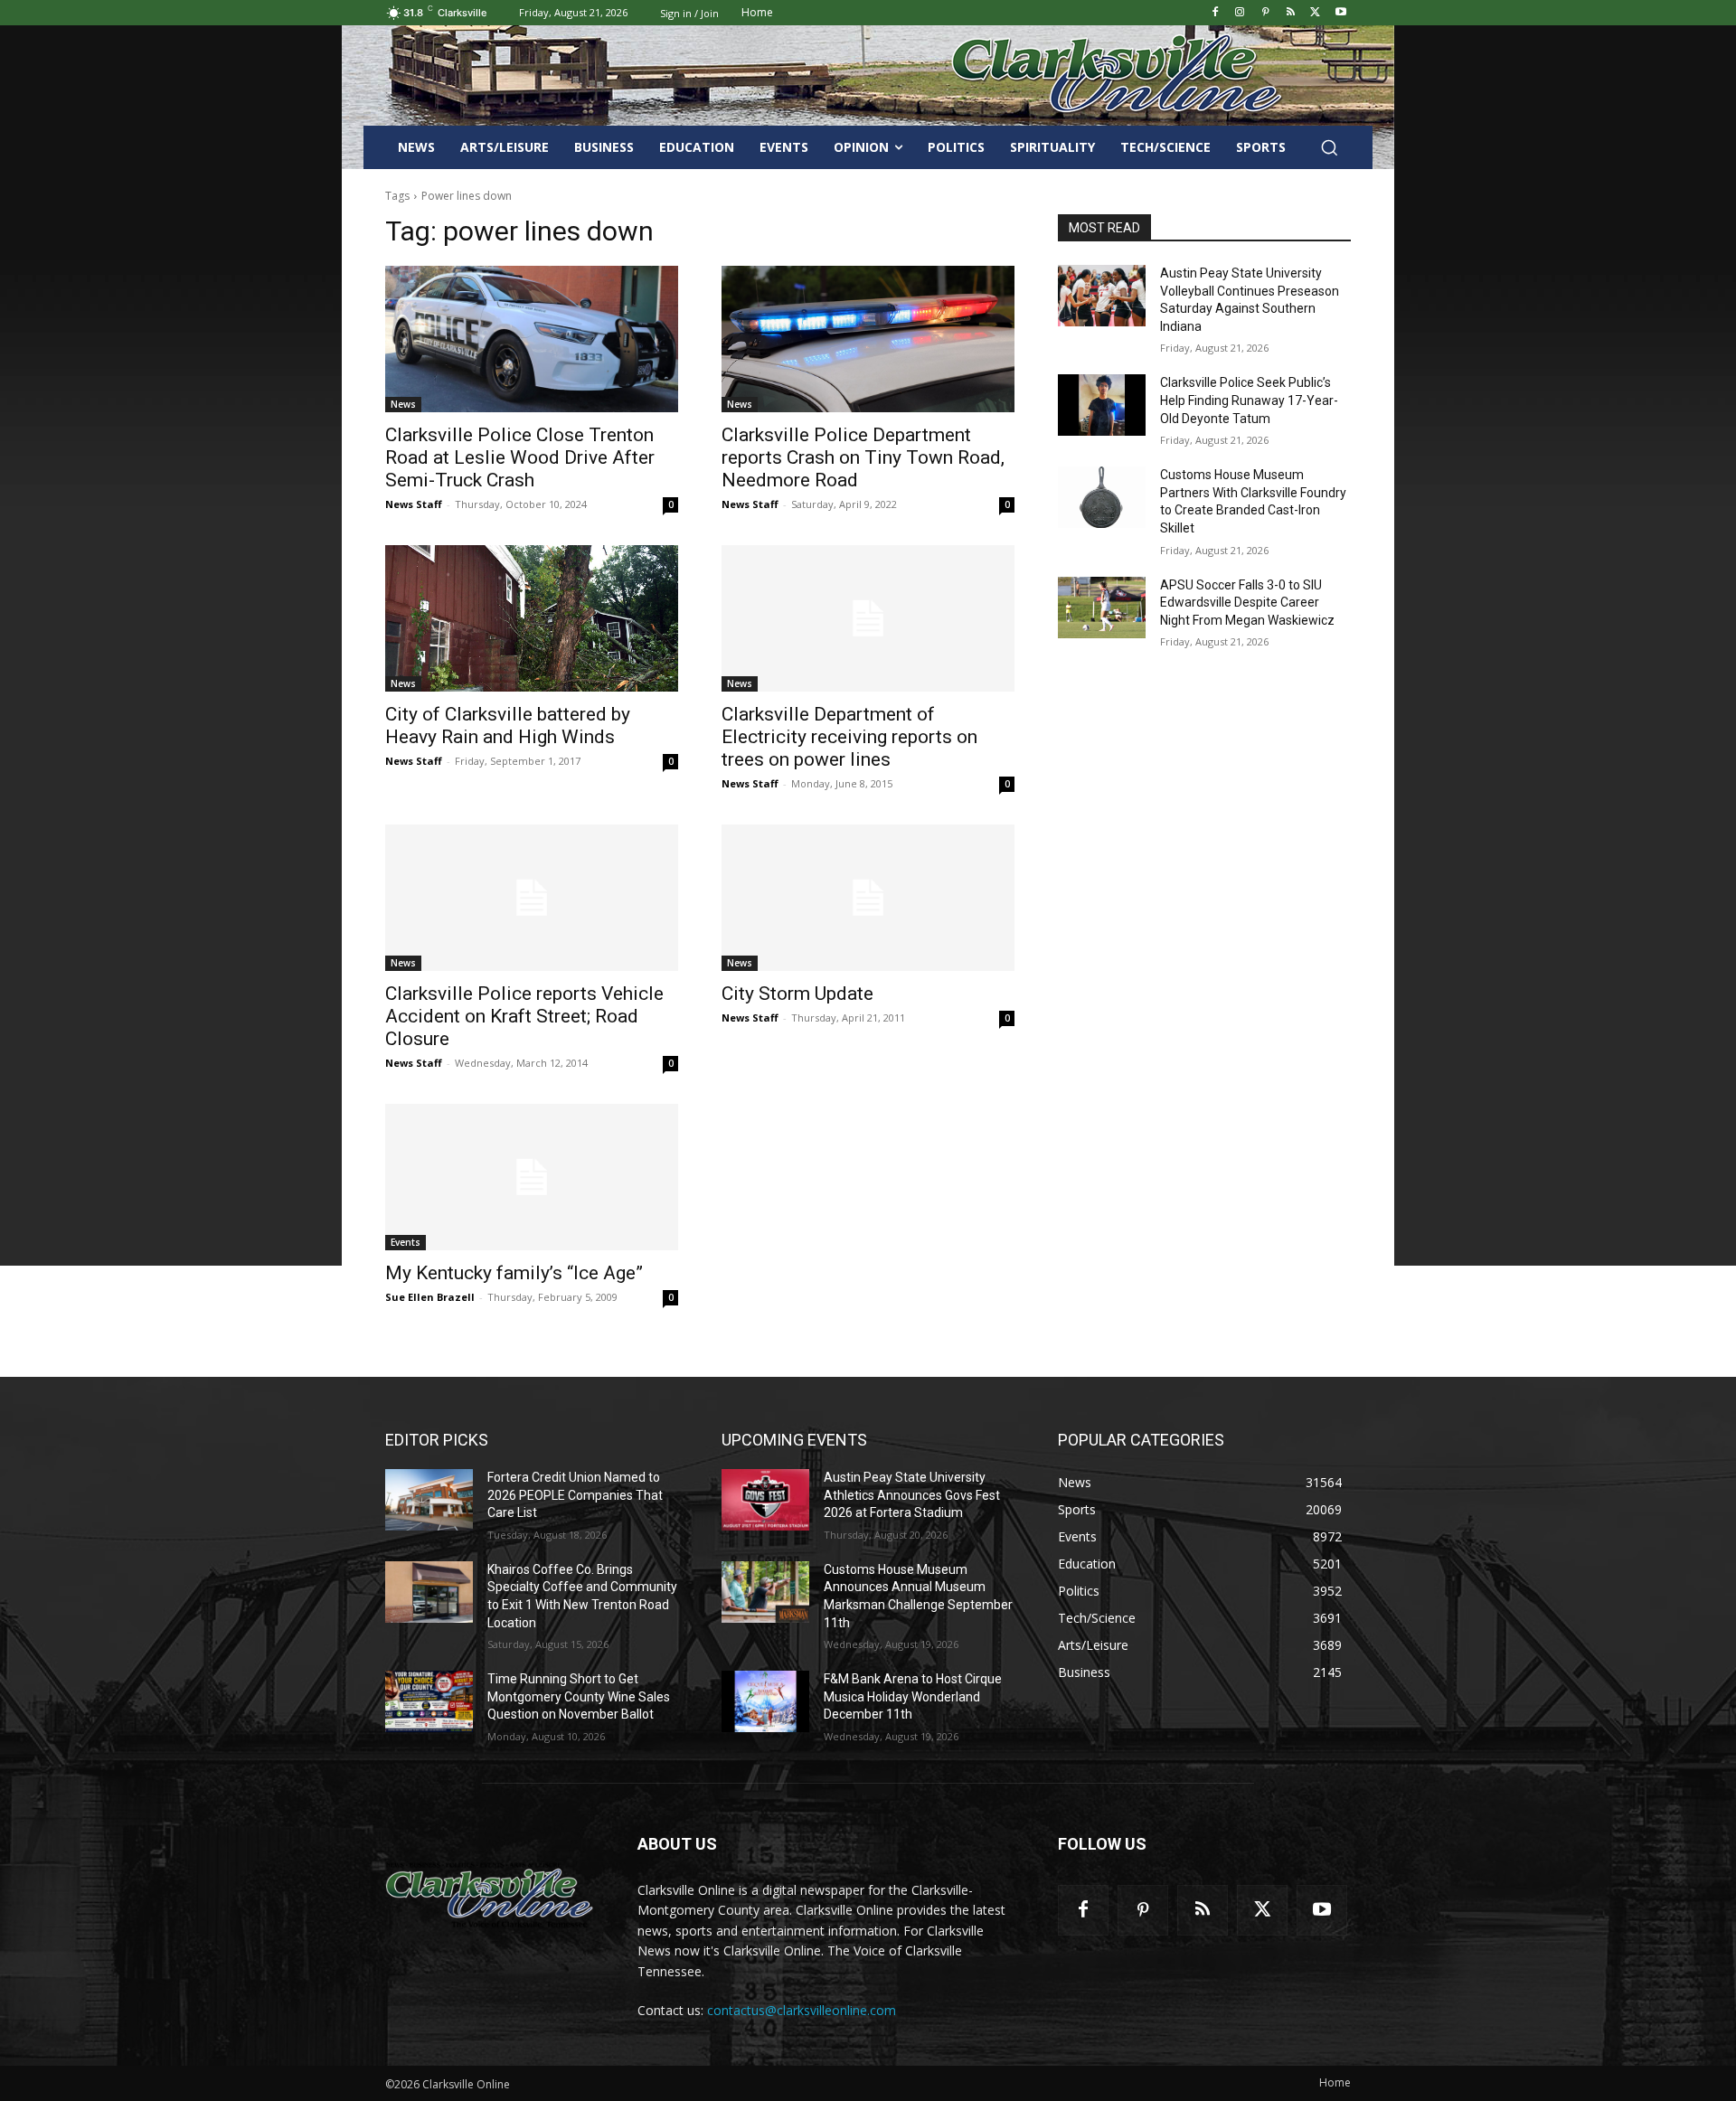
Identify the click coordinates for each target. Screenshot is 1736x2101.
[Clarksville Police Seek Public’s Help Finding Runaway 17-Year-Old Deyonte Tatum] (1102, 405)
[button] (1329, 147)
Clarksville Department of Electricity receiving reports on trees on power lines (849, 737)
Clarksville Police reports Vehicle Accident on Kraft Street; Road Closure (524, 1016)
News (403, 404)
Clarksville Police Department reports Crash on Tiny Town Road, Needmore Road (863, 457)
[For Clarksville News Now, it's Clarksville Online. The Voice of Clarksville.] (490, 1895)
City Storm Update (797, 994)
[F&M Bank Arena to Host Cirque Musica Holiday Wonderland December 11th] (765, 1701)
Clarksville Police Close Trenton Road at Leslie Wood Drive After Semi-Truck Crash (520, 457)
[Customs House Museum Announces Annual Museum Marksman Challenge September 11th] (765, 1592)
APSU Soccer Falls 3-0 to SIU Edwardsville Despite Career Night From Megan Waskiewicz (1247, 603)
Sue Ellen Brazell (430, 1297)
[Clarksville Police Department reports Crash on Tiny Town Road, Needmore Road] (868, 339)
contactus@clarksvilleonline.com (802, 2010)
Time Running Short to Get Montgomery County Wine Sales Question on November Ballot (579, 1696)
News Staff (414, 504)
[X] (1315, 13)
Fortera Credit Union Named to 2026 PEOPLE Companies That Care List (575, 1495)
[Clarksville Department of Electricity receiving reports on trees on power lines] (868, 618)
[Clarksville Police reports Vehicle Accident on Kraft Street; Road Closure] (532, 898)
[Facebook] (1215, 13)
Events (406, 1242)
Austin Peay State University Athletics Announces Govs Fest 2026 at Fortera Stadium (912, 1495)
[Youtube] (1340, 13)
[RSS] (1291, 13)
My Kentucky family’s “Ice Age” (514, 1273)
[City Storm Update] (868, 898)
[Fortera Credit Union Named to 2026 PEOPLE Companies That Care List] (429, 1500)
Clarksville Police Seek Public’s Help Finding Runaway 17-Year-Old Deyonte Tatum (1249, 400)
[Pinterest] (1265, 13)
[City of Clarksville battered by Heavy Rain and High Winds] (532, 618)
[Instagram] (1240, 13)
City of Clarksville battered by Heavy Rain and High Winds (508, 725)
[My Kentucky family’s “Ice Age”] (532, 1177)
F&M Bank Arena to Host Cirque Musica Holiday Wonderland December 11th (913, 1696)
